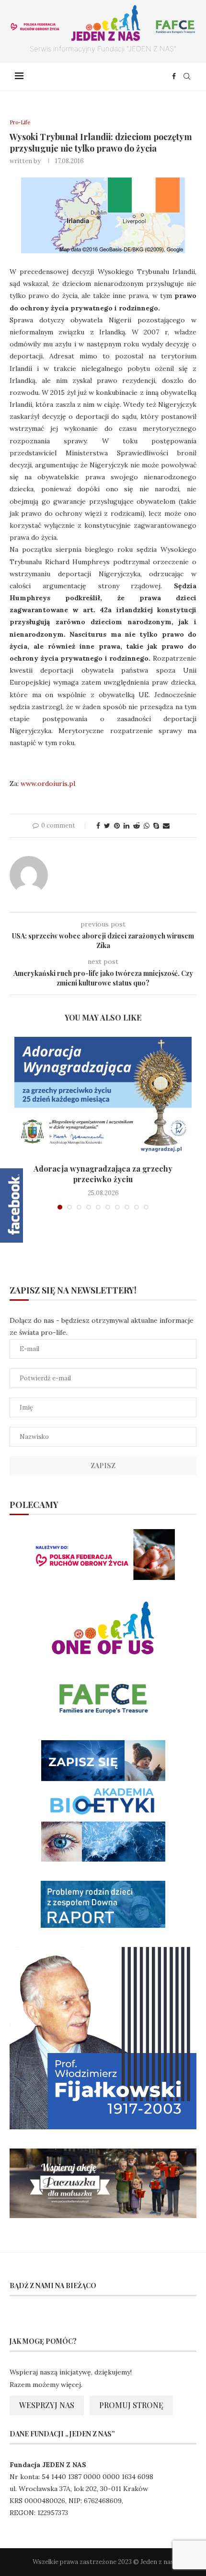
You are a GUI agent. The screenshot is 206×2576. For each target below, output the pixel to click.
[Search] (187, 76)
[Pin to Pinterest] (117, 826)
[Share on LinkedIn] (126, 826)
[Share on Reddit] (137, 826)
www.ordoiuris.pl (48, 783)
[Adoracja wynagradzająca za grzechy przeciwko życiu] (103, 1096)
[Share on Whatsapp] (147, 826)
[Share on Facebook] (98, 826)
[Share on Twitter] (107, 826)
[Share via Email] (166, 826)
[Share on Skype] (156, 826)
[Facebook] (174, 76)
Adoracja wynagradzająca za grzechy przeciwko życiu (103, 1174)
